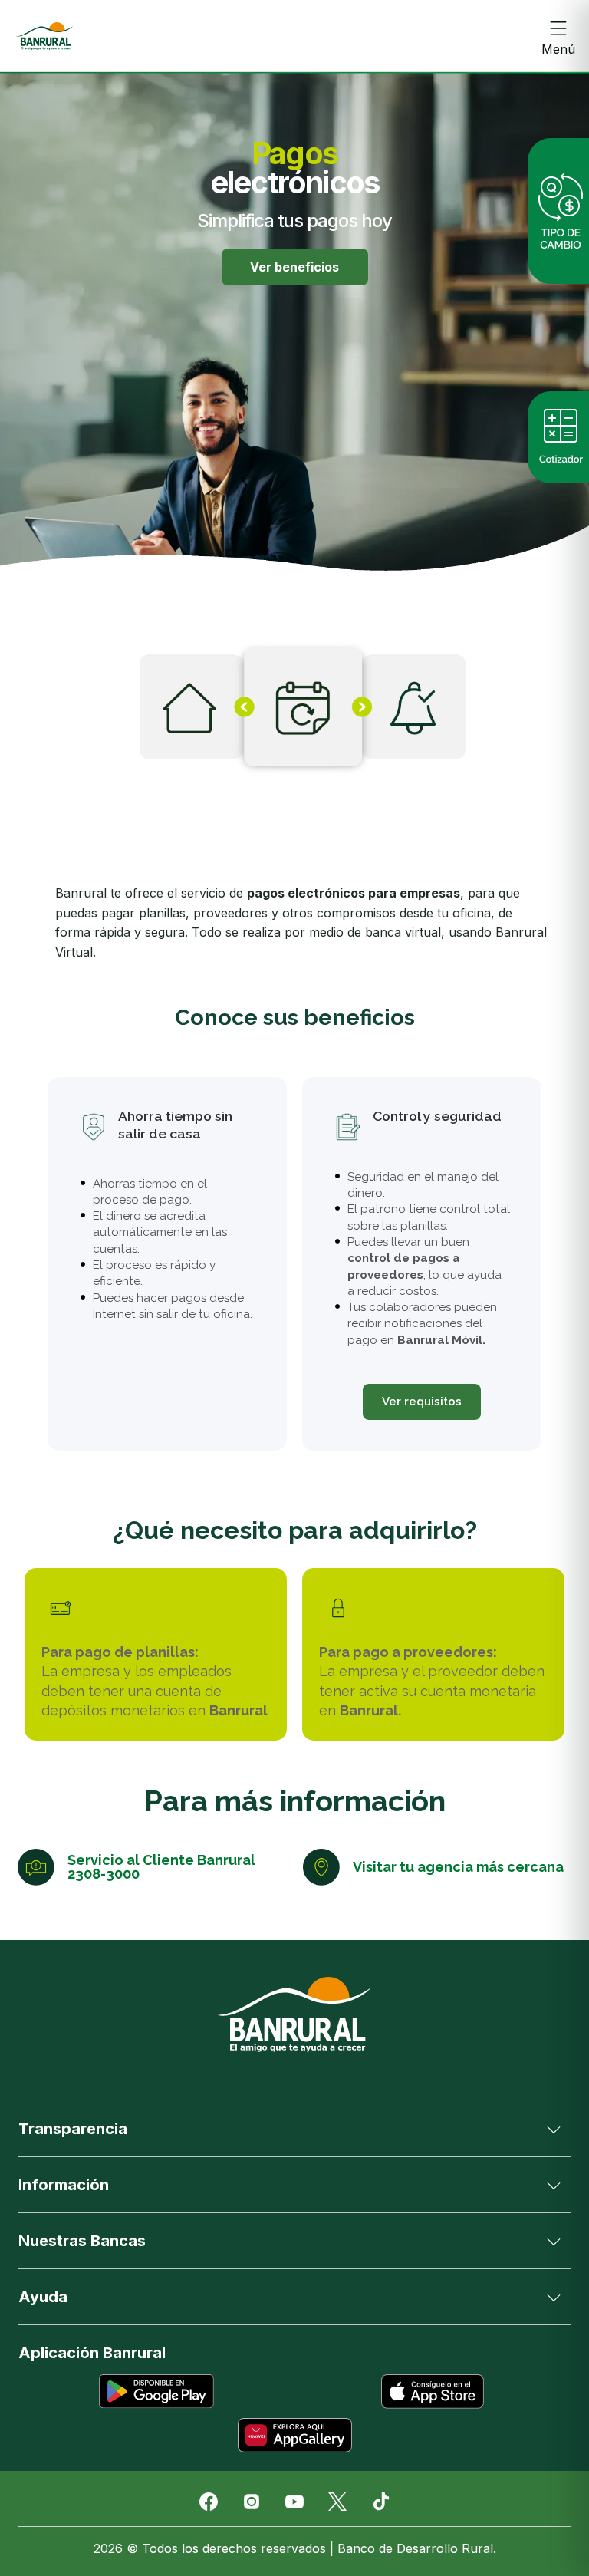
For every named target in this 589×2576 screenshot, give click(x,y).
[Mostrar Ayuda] (554, 2297)
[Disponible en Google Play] (156, 2392)
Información (64, 2185)
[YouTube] (294, 2502)
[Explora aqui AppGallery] (294, 2435)
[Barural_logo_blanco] (294, 2014)
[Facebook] (209, 2502)
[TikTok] (380, 2502)
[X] (337, 2502)
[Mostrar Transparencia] (554, 2129)
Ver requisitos (422, 1402)
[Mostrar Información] (554, 2185)
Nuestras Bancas (82, 2241)
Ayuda (43, 2297)
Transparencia (73, 2129)
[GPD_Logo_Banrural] (44, 36)
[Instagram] (252, 2502)
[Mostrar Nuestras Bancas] (554, 2241)
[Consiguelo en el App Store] (433, 2392)
